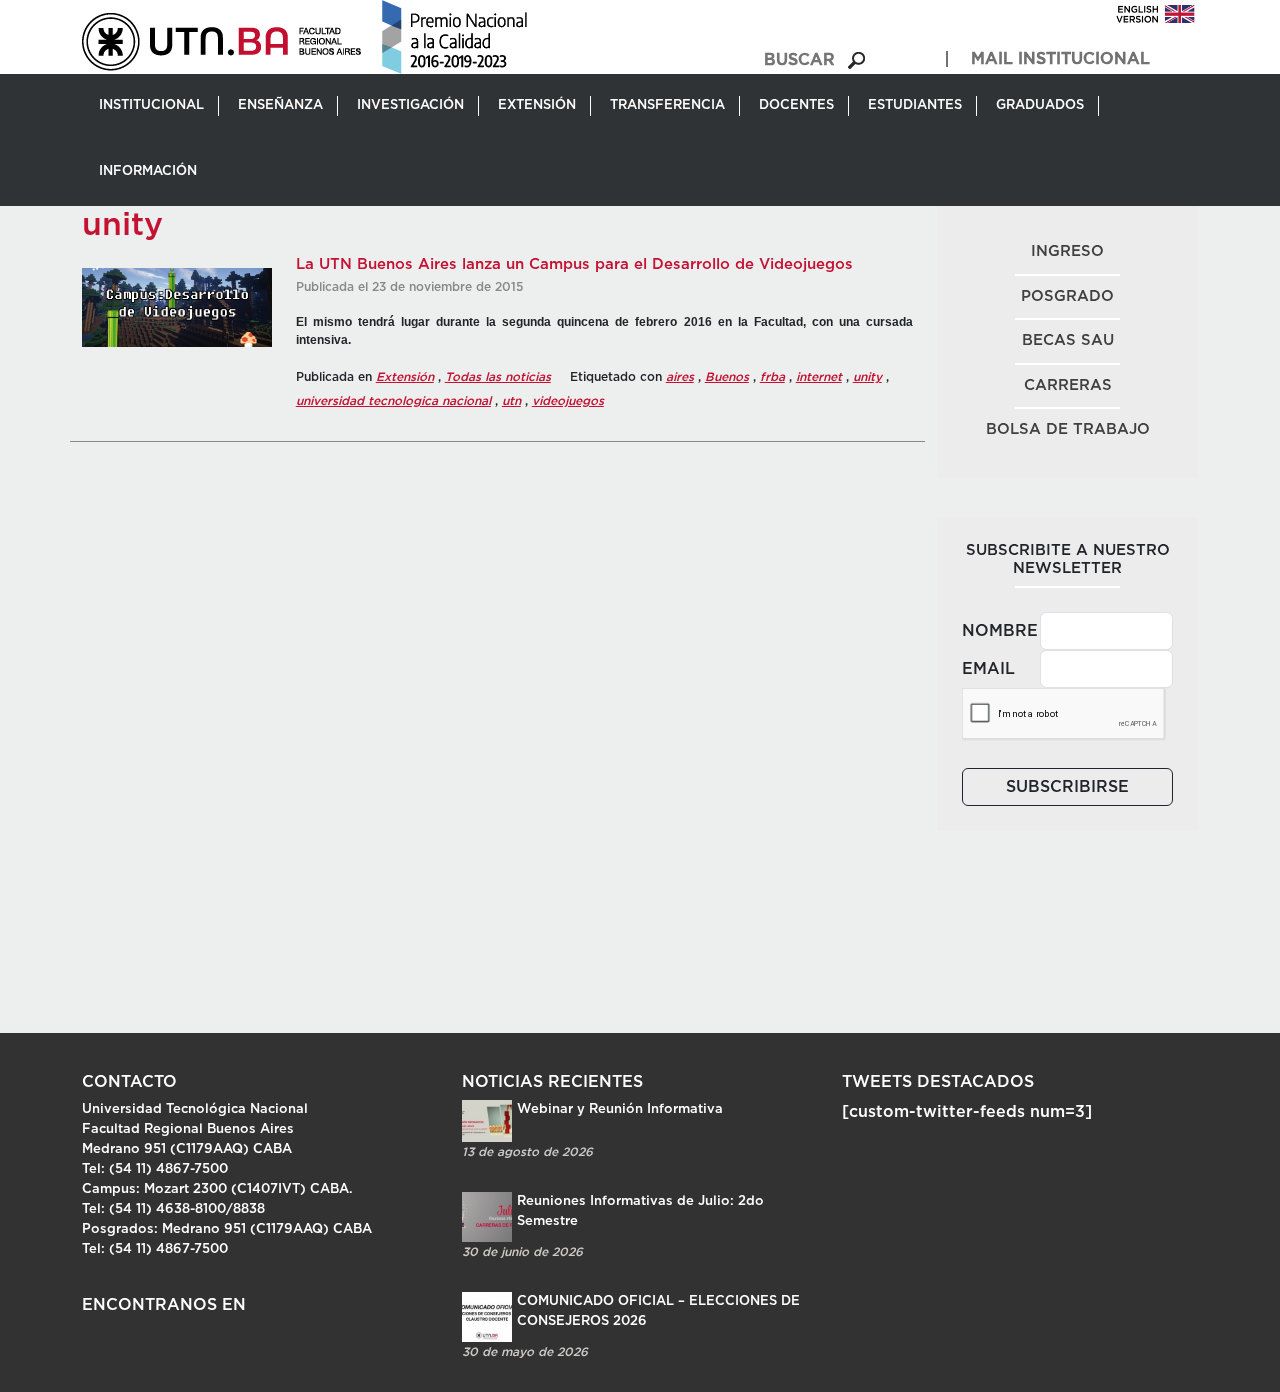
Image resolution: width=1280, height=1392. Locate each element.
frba (772, 377)
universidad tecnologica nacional (393, 401)
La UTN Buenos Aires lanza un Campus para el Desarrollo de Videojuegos (574, 264)
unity (867, 377)
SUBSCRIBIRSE (1067, 787)
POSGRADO (1067, 296)
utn (511, 401)
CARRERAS (1068, 385)
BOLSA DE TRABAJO (1068, 429)
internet (819, 377)
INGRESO (1067, 251)
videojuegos (568, 401)
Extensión (405, 377)
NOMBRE (995, 631)
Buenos (727, 377)
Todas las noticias (498, 377)
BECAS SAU (1068, 340)
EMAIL (988, 669)
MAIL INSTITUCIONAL (1060, 59)
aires (680, 377)
